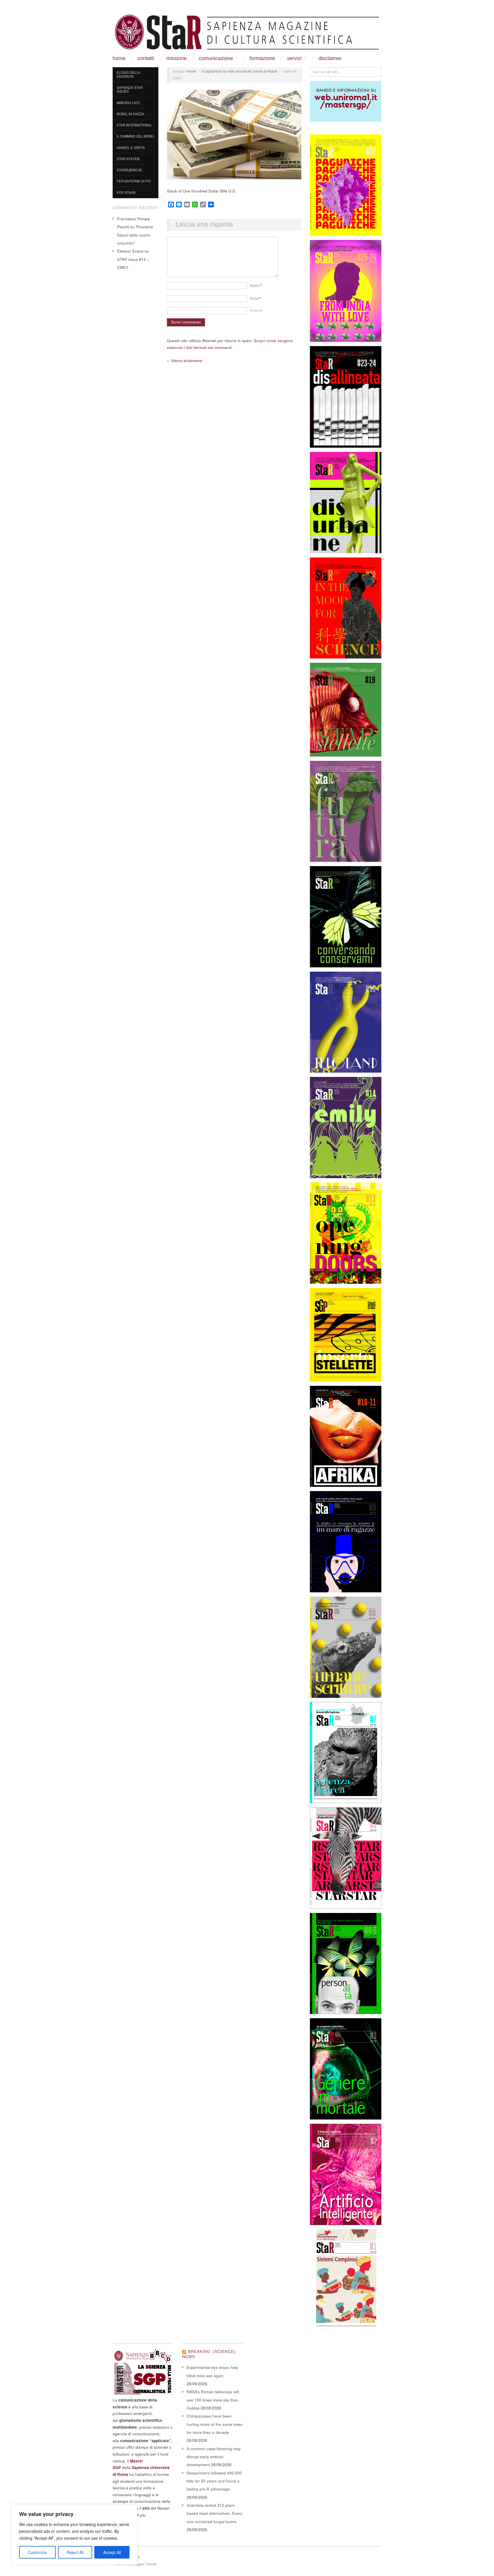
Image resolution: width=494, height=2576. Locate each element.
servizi (294, 58)
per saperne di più (134, 181)
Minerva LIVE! (128, 103)
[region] (74, 2535)
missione (177, 58)
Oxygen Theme (144, 2564)
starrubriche (129, 170)
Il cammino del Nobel (136, 136)
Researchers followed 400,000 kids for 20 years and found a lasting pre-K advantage (214, 2481)
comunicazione (216, 58)
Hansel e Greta (131, 148)
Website (256, 310)
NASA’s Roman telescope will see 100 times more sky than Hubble (213, 2400)
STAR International (134, 125)
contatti (146, 58)
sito (146, 2508)
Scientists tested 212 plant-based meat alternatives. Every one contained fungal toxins (215, 2513)
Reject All (75, 2552)
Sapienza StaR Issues (130, 90)
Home (119, 58)
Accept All (112, 2552)
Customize (37, 2552)
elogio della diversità (129, 74)
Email (255, 298)
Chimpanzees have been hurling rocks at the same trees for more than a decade (215, 2424)
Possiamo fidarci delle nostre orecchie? (135, 235)
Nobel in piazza (131, 114)
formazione (262, 58)
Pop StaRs (126, 192)
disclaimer (330, 58)
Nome (256, 285)
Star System (128, 159)
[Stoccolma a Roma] (247, 32)
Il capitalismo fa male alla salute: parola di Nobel (239, 71)
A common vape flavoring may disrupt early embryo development (214, 2457)
